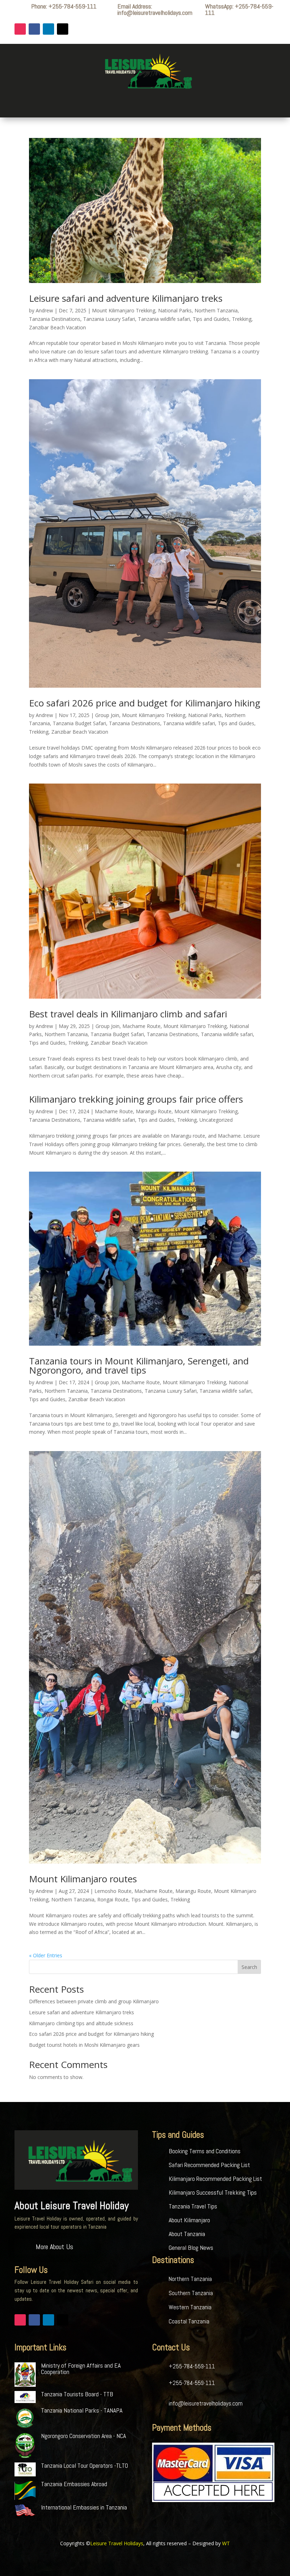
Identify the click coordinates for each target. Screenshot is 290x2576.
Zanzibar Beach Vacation (57, 327)
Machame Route (141, 1026)
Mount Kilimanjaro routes (83, 1879)
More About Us (54, 2247)
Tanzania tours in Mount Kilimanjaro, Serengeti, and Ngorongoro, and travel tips (139, 1365)
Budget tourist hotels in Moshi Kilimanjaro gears (84, 2045)
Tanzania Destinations (55, 319)
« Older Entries (46, 1955)
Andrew (44, 310)
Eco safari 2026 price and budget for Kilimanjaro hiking (145, 703)
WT (226, 2543)
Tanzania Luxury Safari (109, 319)
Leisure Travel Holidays (117, 2543)
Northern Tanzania (216, 310)
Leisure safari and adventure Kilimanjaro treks (126, 298)
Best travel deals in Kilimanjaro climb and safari (128, 1014)
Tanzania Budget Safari (79, 723)
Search (249, 1967)
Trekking (242, 319)
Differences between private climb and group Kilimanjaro (94, 2001)
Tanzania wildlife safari (164, 319)
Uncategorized (216, 1120)
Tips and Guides (211, 319)
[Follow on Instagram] (20, 29)
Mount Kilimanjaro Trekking (124, 310)
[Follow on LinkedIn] (48, 29)
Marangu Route (154, 1111)
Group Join (107, 715)
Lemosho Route (113, 1891)
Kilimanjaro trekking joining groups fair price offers (136, 1099)
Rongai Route (113, 1899)
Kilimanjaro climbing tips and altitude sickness (81, 2023)
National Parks (175, 310)
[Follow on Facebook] (34, 29)
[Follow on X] (63, 29)
